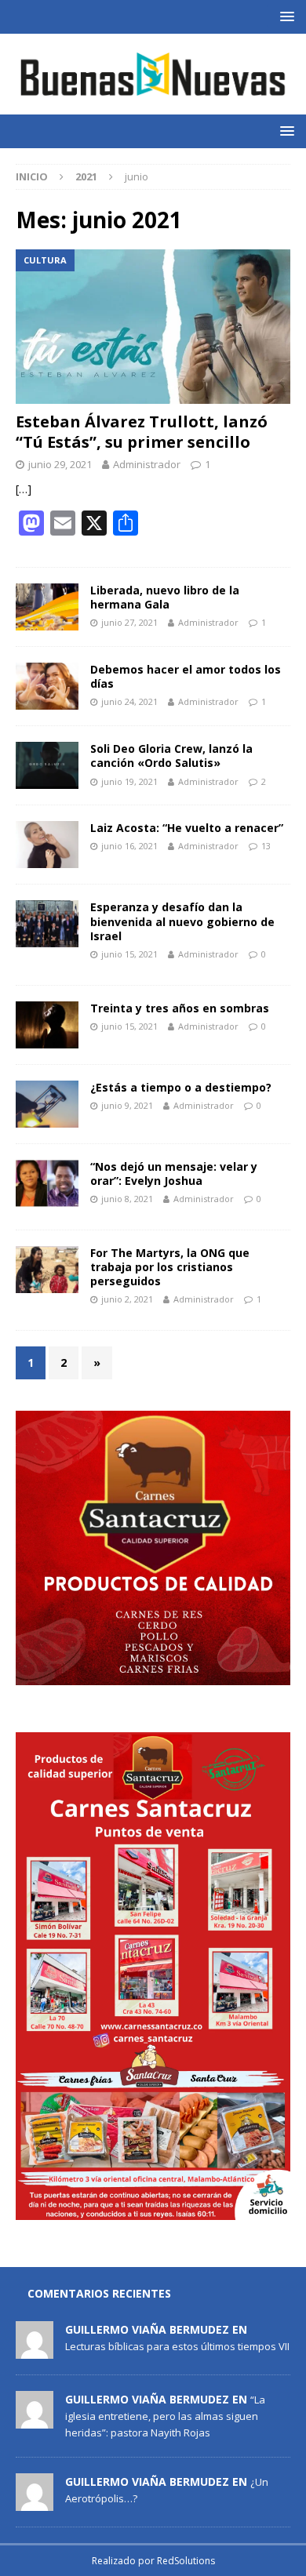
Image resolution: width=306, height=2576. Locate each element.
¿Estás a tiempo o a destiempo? (181, 1087)
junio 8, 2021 (127, 1199)
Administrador (147, 464)
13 (266, 846)
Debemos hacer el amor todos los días (186, 676)
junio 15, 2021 (129, 954)
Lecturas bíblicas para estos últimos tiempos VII (177, 2346)
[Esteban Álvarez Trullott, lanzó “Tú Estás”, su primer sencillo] (153, 327)
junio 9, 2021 (127, 1105)
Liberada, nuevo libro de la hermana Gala (165, 597)
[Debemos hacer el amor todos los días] (47, 686)
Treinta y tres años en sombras (180, 1008)
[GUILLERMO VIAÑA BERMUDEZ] (35, 2350)
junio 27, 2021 (129, 622)
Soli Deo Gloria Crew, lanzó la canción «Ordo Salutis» (171, 756)
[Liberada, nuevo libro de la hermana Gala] (47, 607)
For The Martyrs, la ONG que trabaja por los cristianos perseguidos (170, 1267)
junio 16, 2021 (129, 846)
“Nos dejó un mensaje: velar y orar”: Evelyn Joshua (174, 1174)
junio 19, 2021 (129, 781)
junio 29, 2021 (60, 464)
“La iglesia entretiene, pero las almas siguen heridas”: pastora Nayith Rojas (165, 2416)
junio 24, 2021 (129, 701)
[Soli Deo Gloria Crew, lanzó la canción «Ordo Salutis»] (47, 765)
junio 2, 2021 (127, 1299)
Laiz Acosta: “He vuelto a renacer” (187, 828)
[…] (24, 489)
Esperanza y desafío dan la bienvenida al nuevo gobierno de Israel (182, 921)
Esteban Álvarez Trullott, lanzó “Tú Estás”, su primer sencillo (142, 432)
